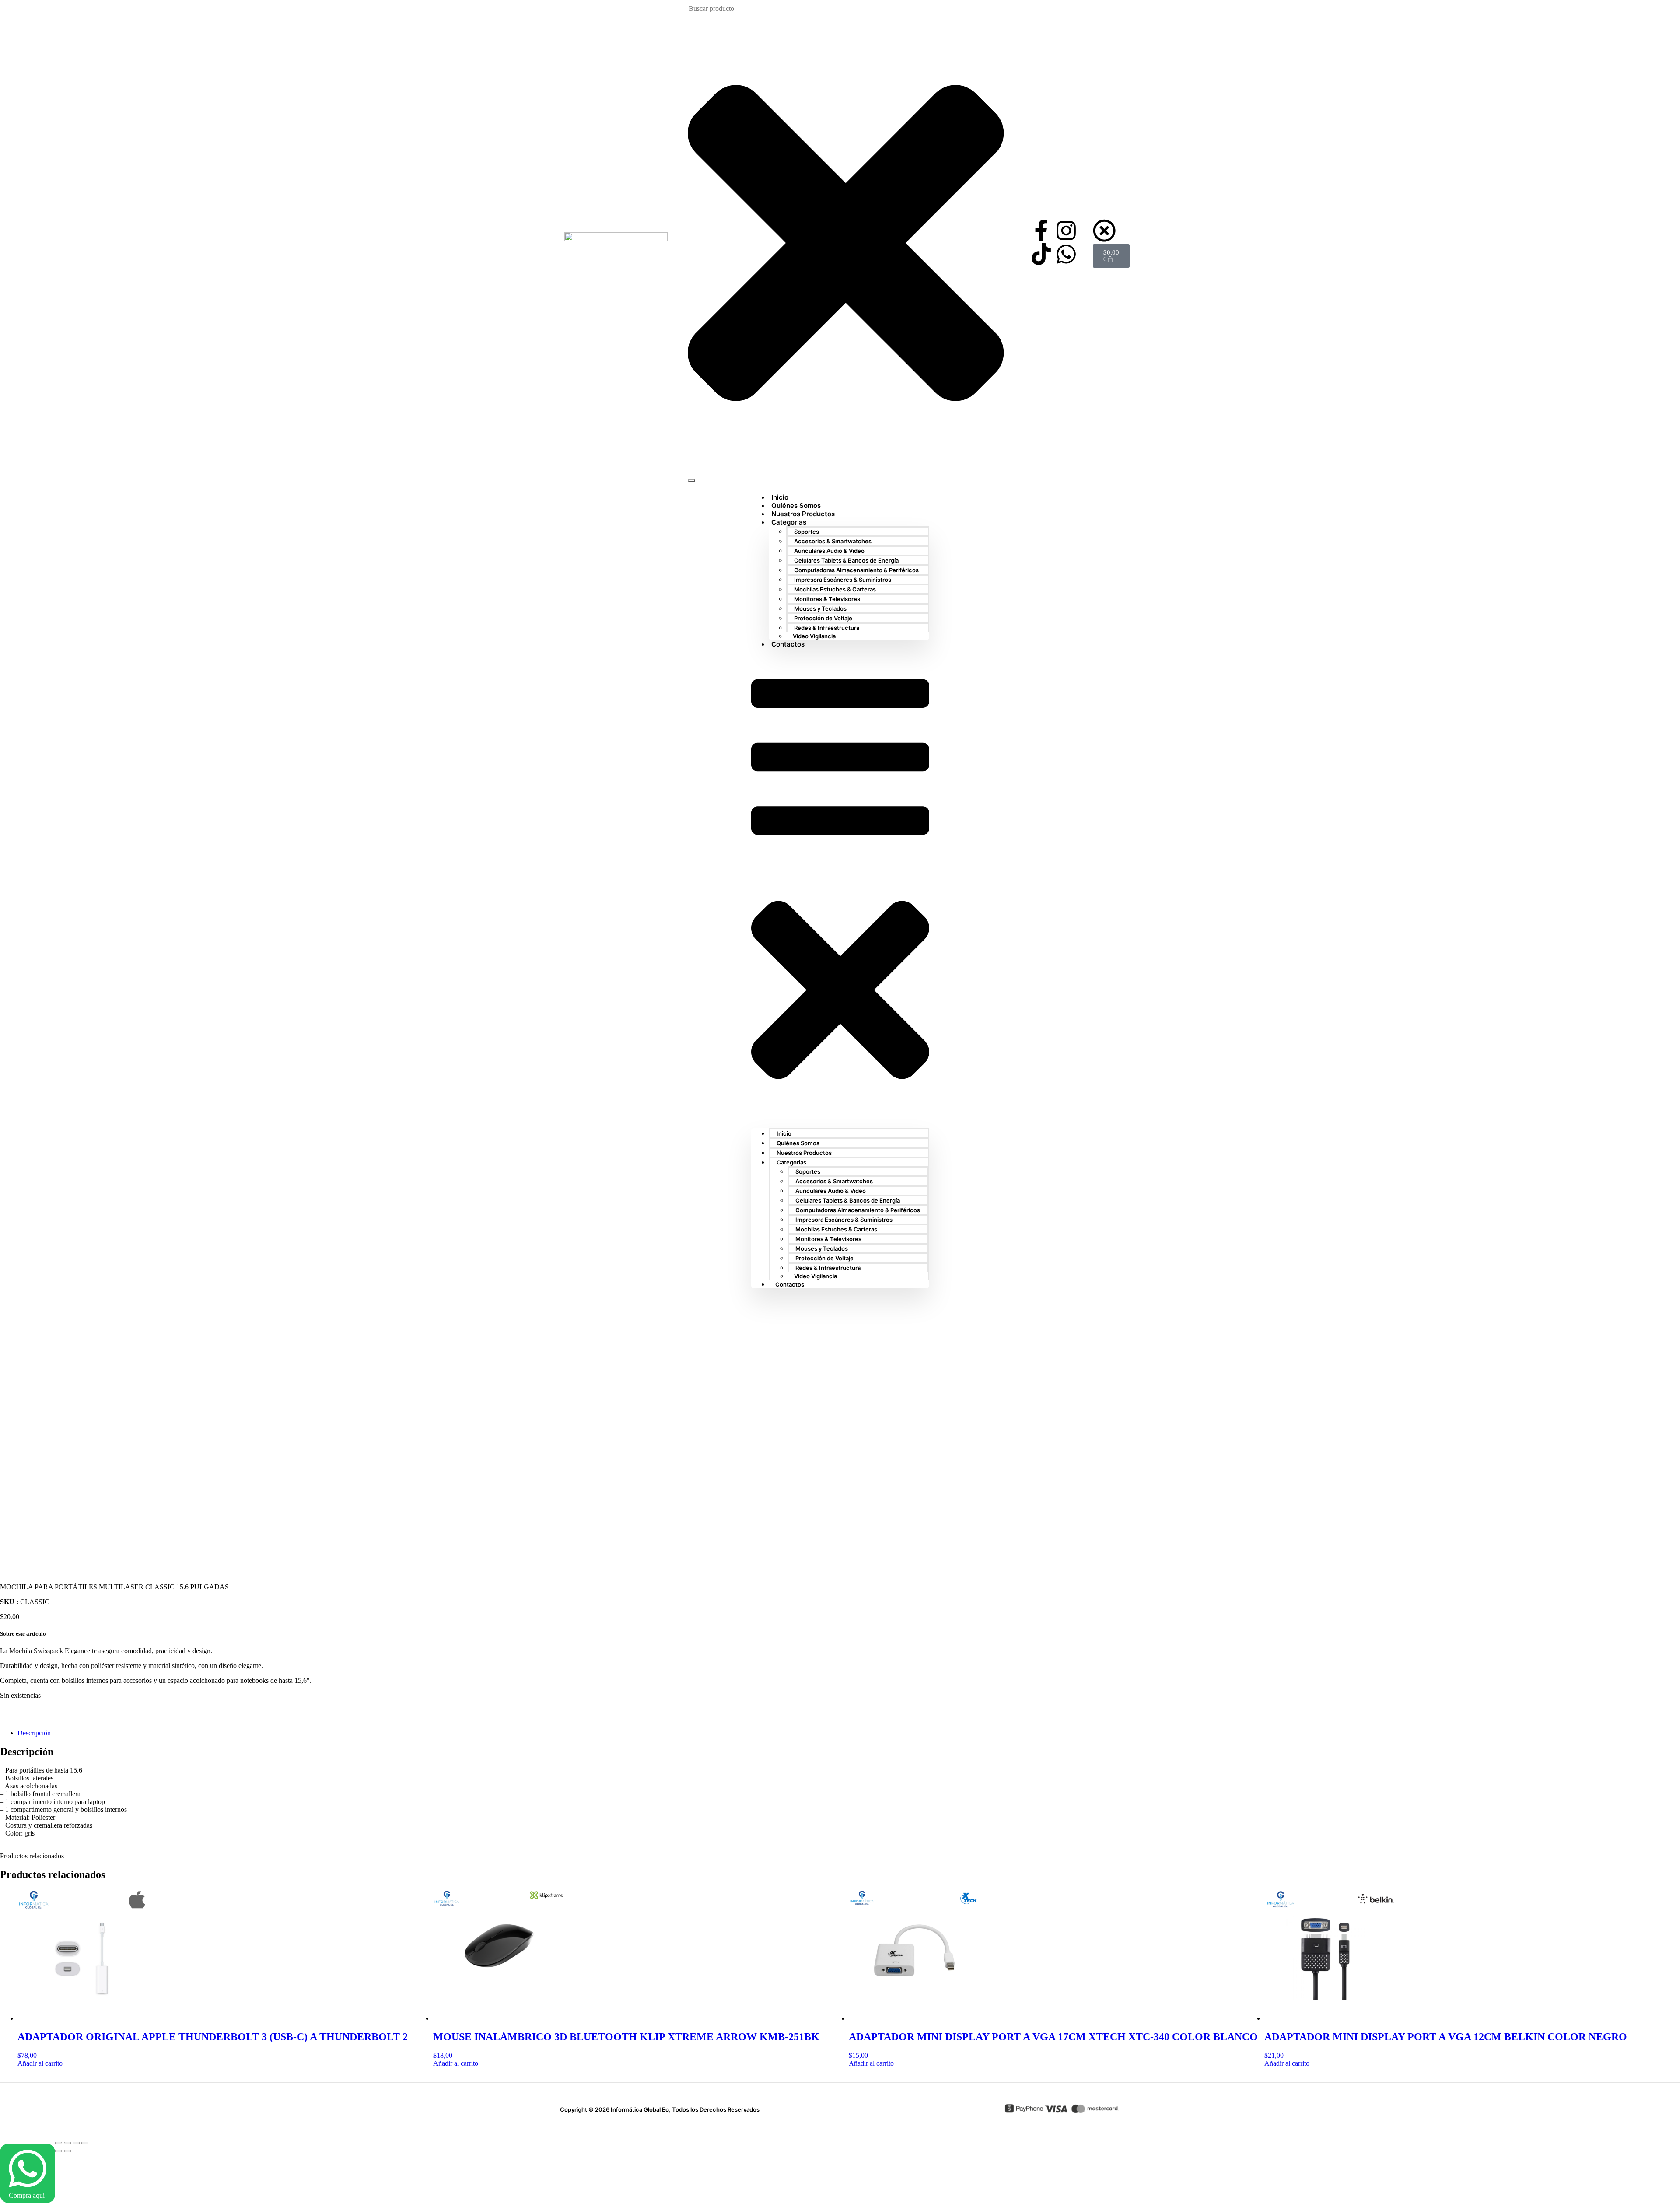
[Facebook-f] (1041, 231)
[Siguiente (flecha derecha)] (67, 2151)
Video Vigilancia (814, 636)
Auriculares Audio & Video (829, 551)
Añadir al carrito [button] (40, 2063)
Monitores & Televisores (827, 599)
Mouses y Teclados (820, 608)
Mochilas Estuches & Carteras (835, 589)
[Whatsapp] (1066, 254)
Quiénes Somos (798, 1143)
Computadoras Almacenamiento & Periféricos (856, 570)
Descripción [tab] (34, 1733)
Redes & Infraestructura (827, 628)
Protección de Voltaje (823, 618)
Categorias (789, 522)
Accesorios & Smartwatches (833, 541)
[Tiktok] (1041, 254)
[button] (840, 888)
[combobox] (732, 9)
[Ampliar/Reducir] (59, 2143)
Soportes (807, 532)
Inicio (784, 1133)
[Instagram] (1066, 231)
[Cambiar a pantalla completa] (67, 2143)
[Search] (691, 481)
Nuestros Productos (804, 1153)
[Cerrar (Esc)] (85, 2143)
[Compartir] (76, 2143)
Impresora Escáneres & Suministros (843, 580)
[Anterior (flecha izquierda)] (59, 2151)
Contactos (788, 644)
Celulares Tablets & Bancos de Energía (846, 560)
